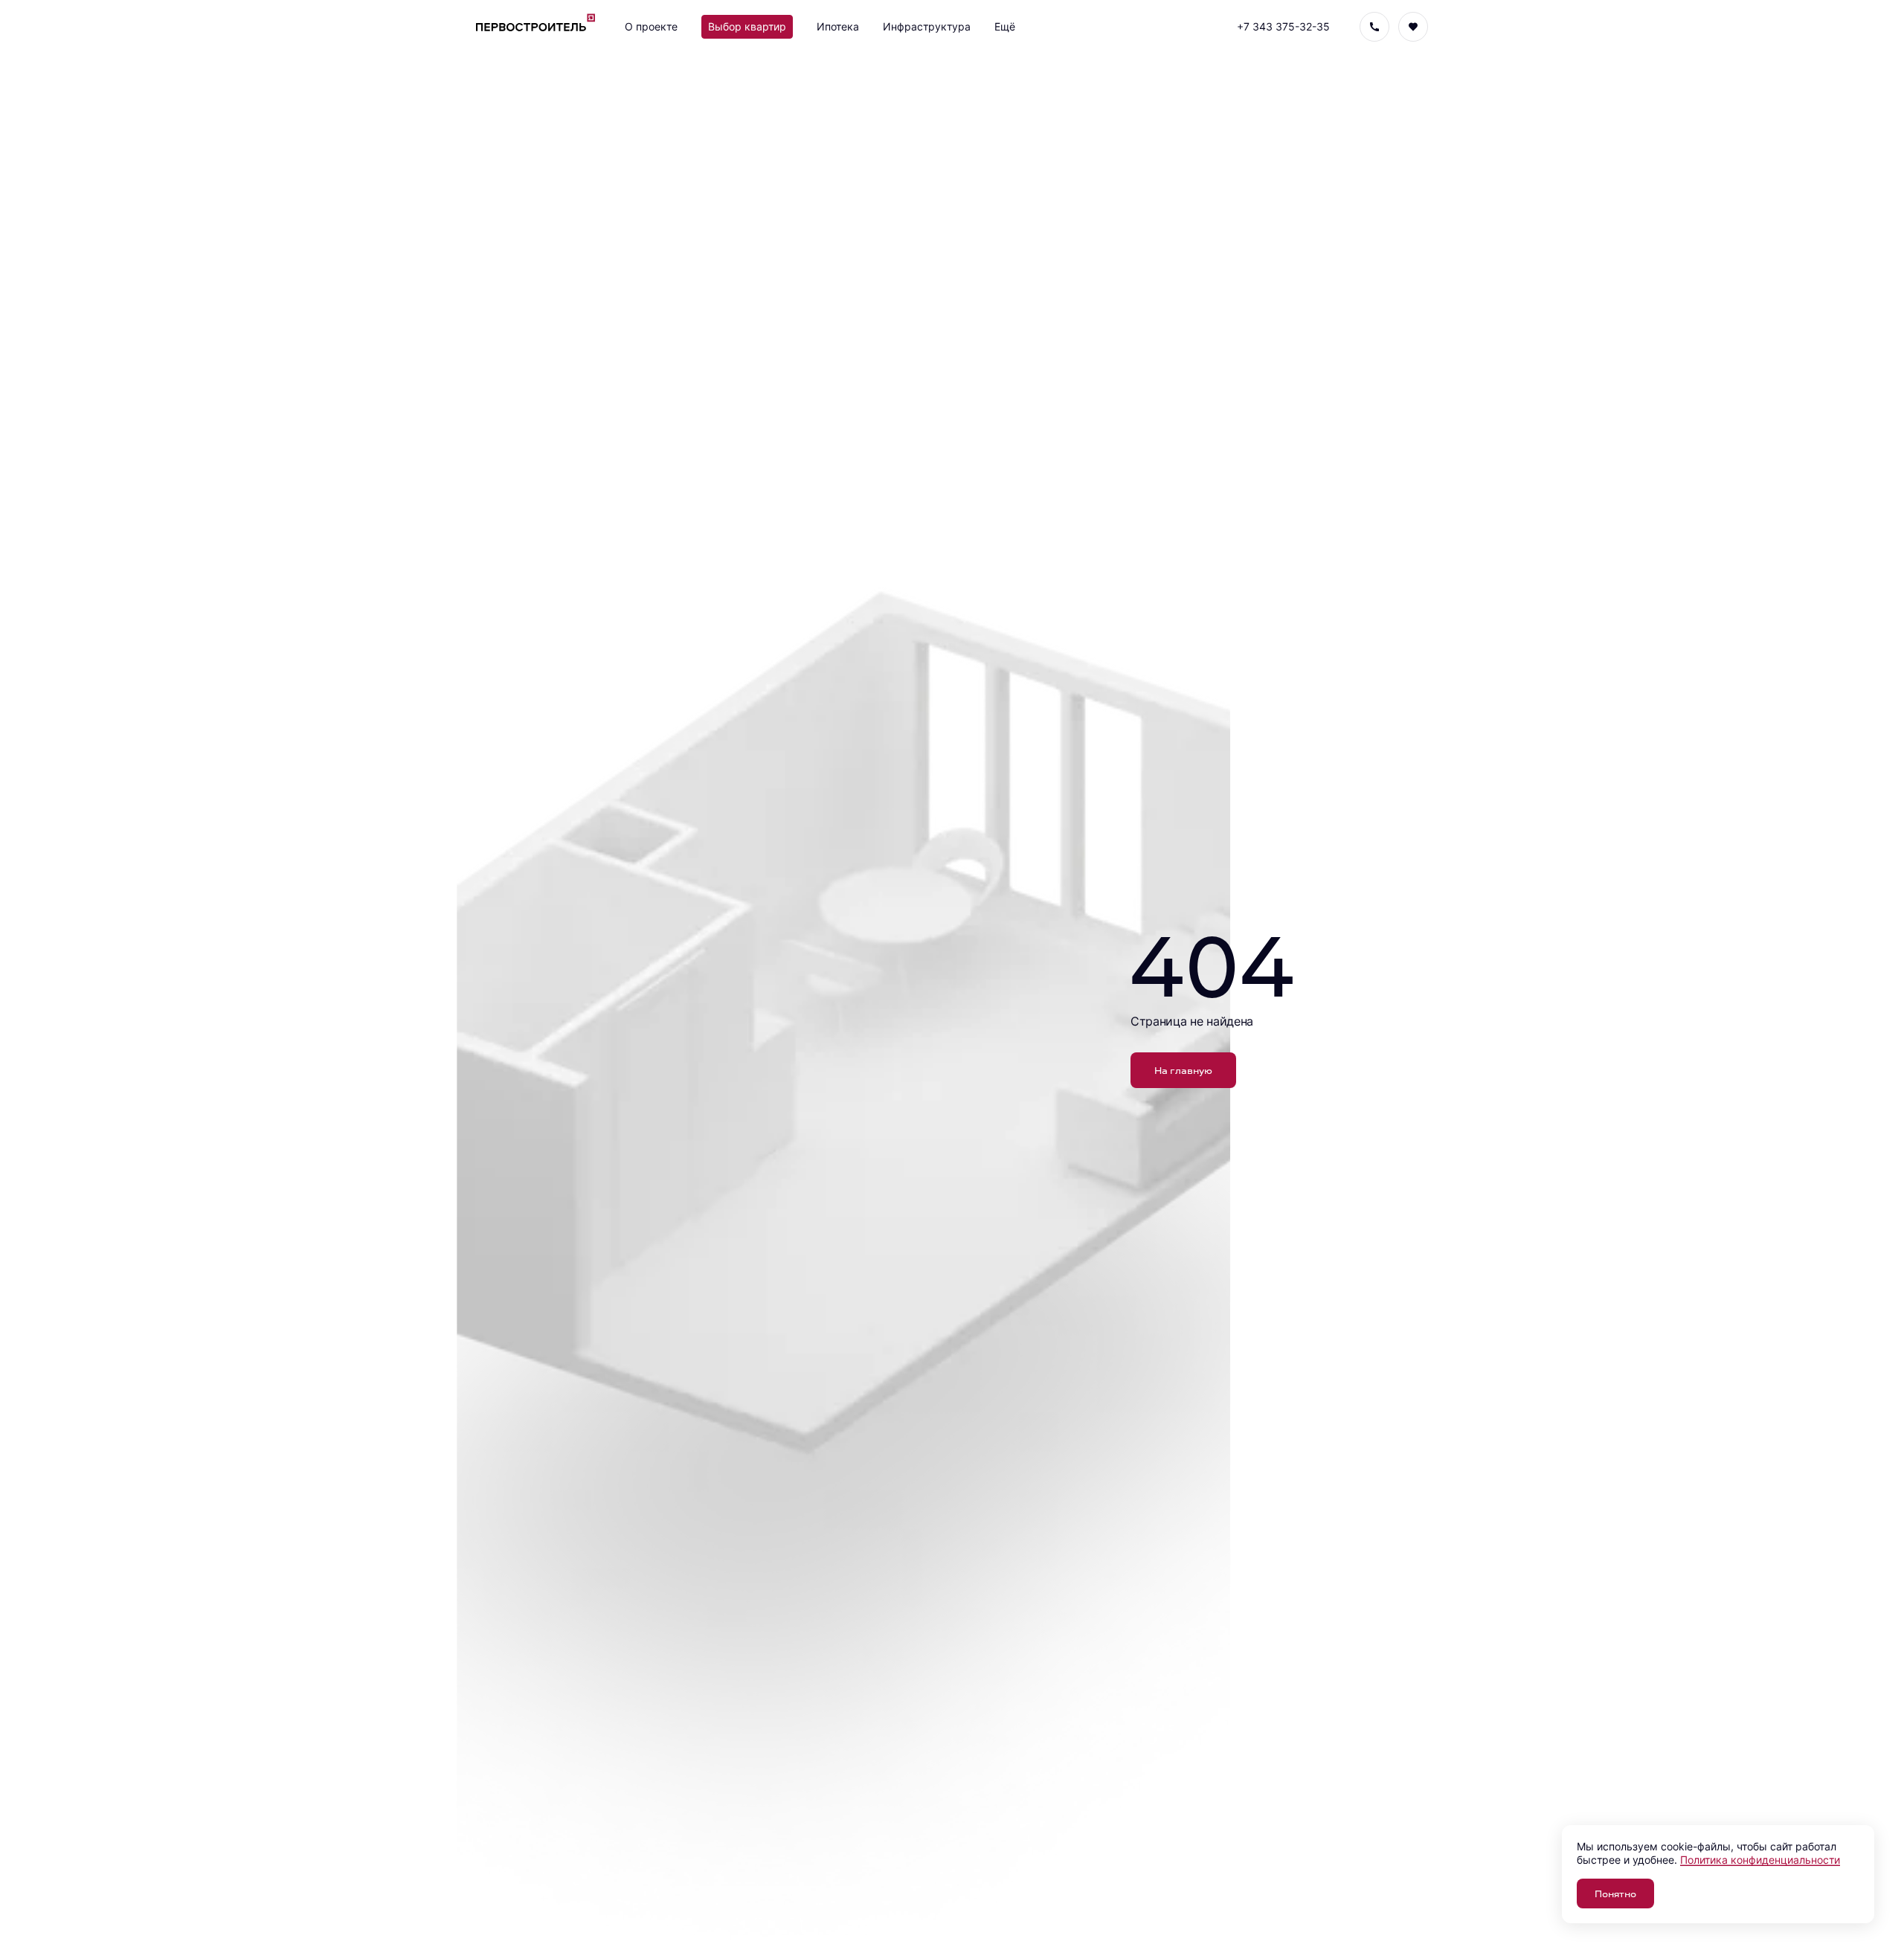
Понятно (1615, 1893)
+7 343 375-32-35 (1283, 26)
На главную (1183, 1070)
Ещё (1005, 26)
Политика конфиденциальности (1760, 1860)
